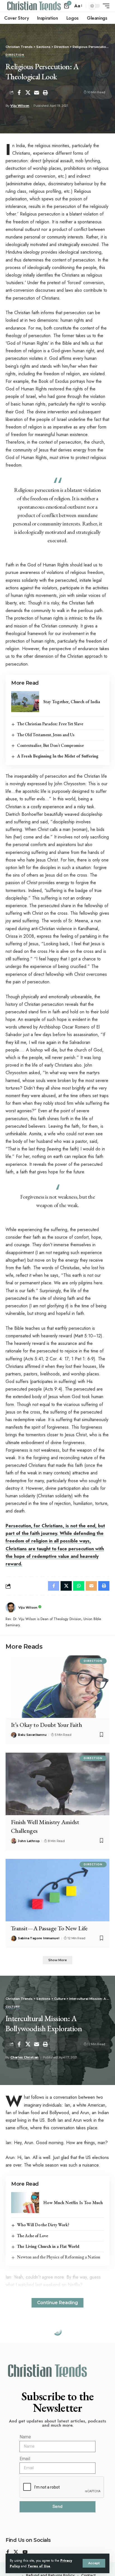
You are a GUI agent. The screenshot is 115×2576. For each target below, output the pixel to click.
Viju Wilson (20, 106)
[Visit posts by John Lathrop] (14, 1841)
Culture (13, 2007)
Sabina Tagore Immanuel (39, 1938)
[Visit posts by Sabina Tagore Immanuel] (14, 1938)
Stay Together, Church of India (72, 702)
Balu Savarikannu (32, 1735)
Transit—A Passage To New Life (49, 1928)
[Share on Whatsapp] (79, 1586)
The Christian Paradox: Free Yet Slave (50, 724)
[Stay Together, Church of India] (25, 702)
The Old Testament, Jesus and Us (46, 735)
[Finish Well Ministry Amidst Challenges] (57, 1784)
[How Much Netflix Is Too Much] (25, 2203)
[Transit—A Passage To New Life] (57, 1890)
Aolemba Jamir (22, 2391)
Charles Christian (24, 2057)
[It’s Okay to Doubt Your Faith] (57, 1687)
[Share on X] (28, 92)
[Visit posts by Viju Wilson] (11, 1607)
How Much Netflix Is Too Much (73, 2203)
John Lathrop (29, 1841)
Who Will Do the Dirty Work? (43, 2225)
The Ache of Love (33, 2236)
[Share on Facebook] (19, 92)
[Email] (37, 92)
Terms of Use (39, 2566)
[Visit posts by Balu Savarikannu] (14, 1735)
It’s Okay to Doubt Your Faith (46, 1725)
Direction (15, 55)
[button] (94, 2563)
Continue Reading (57, 2303)
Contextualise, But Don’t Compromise (50, 745)
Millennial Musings (24, 2350)
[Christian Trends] (34, 6)
